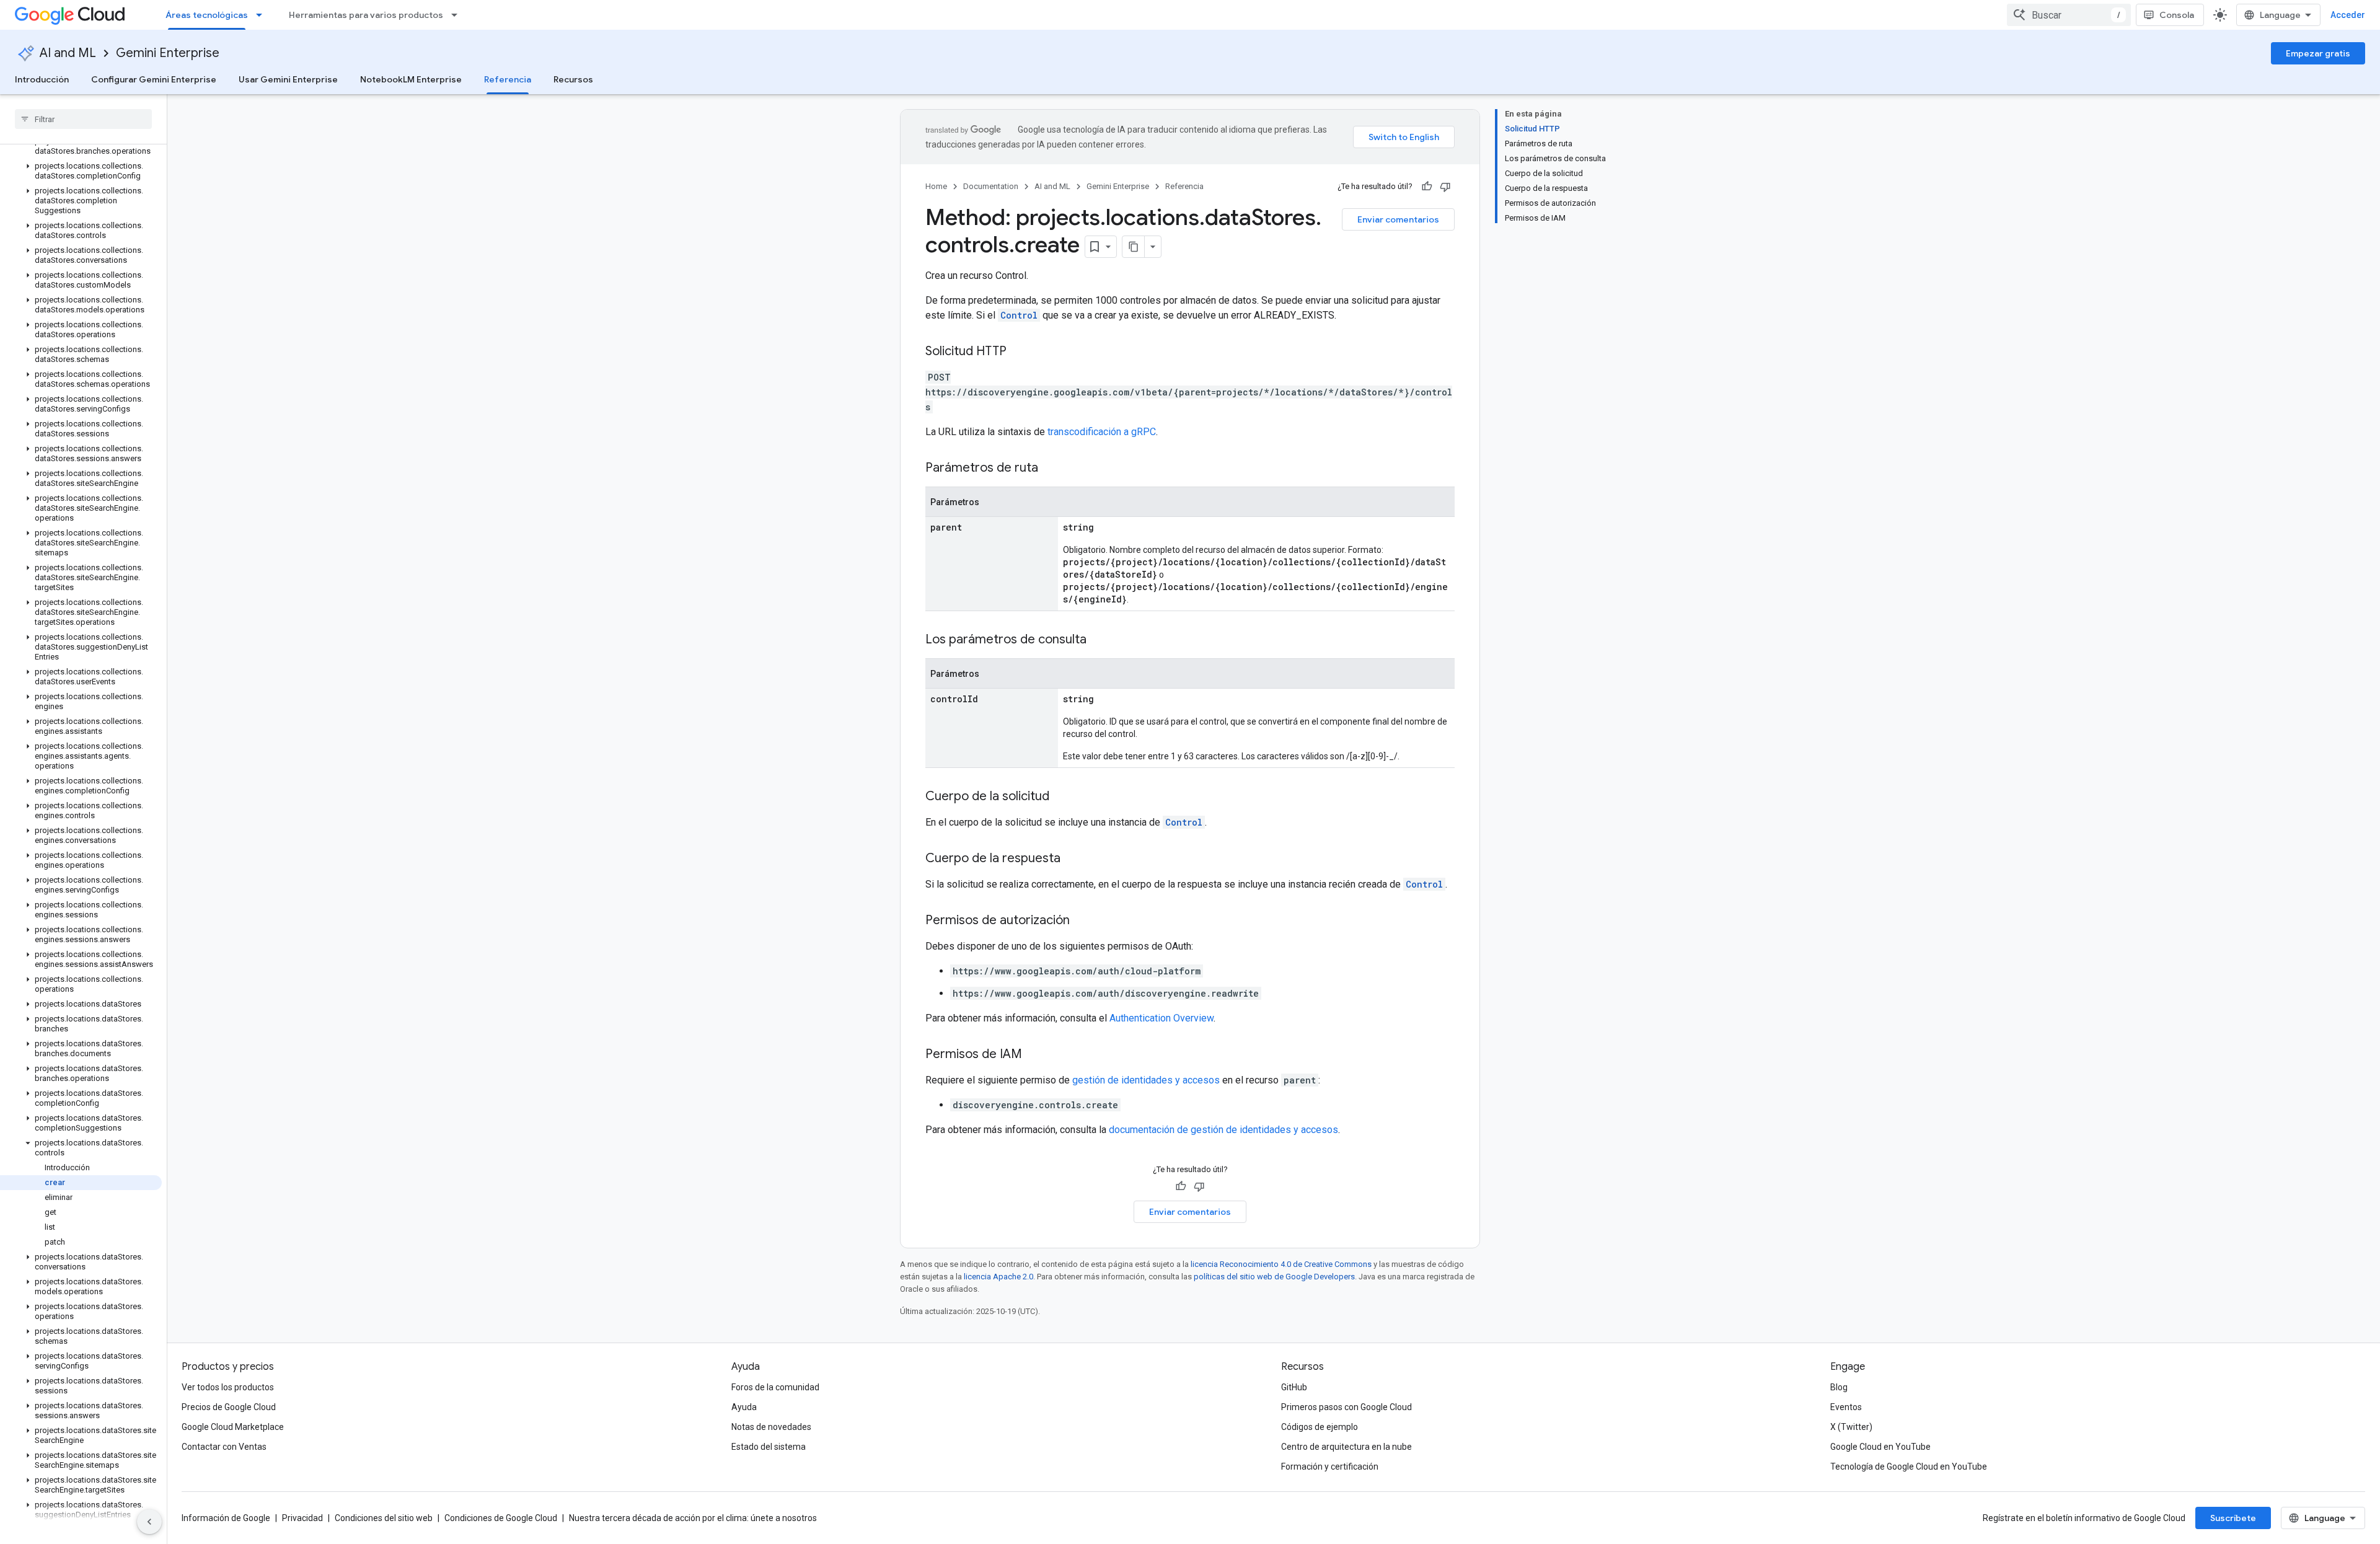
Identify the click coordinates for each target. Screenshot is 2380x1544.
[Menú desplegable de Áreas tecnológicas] (263, 15)
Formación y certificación (1330, 1467)
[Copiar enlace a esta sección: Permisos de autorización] (1082, 921)
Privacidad (302, 1518)
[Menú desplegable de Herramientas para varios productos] (458, 15)
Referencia (508, 79)
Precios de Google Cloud (229, 1407)
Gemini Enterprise (168, 53)
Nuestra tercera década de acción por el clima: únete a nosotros (693, 1518)
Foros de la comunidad (775, 1387)
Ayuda (744, 1407)
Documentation (991, 186)
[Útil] (1427, 187)
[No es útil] (1445, 187)
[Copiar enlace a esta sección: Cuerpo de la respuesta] (1073, 859)
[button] (81, 146)
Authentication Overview (1161, 1018)
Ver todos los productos (228, 1387)
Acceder (2348, 15)
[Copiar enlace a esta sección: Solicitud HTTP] (1019, 352)
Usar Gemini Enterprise (288, 79)
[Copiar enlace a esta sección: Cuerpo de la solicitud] (1062, 797)
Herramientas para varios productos (366, 15)
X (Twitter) (1851, 1427)
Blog (1839, 1387)
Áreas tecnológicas (207, 15)
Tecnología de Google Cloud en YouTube (1909, 1467)
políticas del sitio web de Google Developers (1274, 1277)
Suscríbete (2233, 1518)
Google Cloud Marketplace (233, 1427)
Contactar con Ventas (224, 1447)
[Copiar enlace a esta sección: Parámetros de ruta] (1051, 469)
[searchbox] (83, 119)
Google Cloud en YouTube (1880, 1447)
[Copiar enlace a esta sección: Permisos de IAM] (1034, 1055)
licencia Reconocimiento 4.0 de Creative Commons (1281, 1264)
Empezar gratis (2318, 53)
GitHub (1294, 1387)
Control (1019, 315)
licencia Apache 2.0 (998, 1277)
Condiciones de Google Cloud (501, 1518)
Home (936, 186)
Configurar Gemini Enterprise (154, 79)
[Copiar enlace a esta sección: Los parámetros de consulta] (1099, 640)
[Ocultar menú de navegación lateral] (149, 1522)
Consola (2177, 15)
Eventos (1846, 1407)
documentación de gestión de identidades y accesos (1223, 1130)
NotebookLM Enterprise (411, 79)
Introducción (42, 79)
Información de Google (226, 1518)
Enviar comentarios (1398, 219)
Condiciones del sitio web (384, 1518)
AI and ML (68, 53)
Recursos (573, 79)
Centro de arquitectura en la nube (1346, 1447)
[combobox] (2069, 15)
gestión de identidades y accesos (1146, 1080)
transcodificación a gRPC (1102, 432)
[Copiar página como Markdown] (1134, 247)
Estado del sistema (769, 1447)
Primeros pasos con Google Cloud (1346, 1407)
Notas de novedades (771, 1427)
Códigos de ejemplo (1320, 1427)
